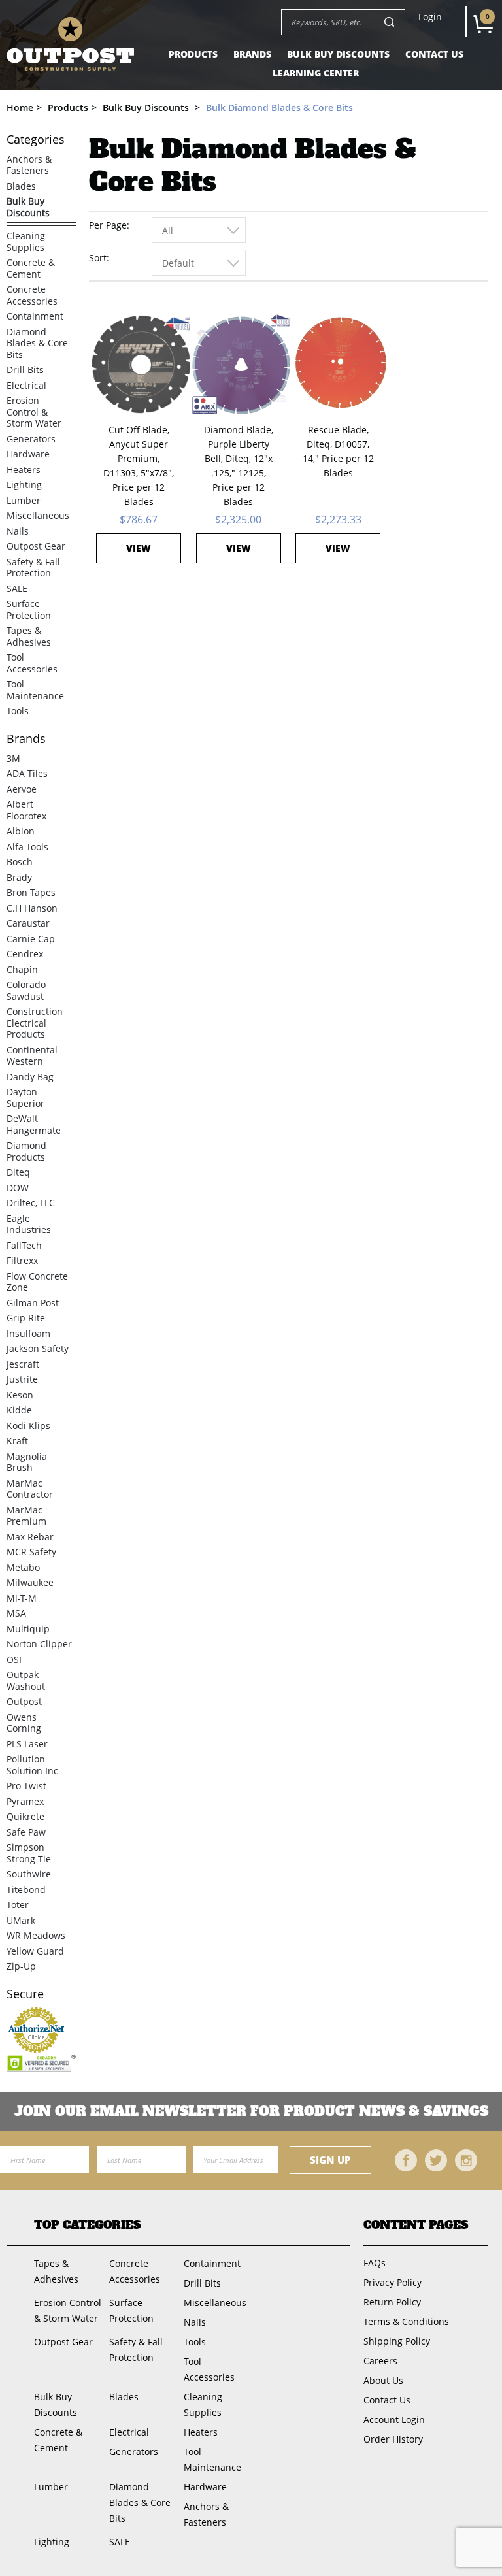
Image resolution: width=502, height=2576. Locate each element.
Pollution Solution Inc (32, 1765)
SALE (17, 588)
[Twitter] (436, 2160)
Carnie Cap (31, 939)
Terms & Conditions (406, 2321)
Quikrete (25, 1816)
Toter (18, 1905)
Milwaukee (30, 1582)
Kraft (17, 1441)
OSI (14, 1660)
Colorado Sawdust (26, 990)
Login (430, 17)
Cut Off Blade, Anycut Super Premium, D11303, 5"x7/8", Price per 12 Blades (139, 466)
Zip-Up (21, 1966)
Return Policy (392, 2302)
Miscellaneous (38, 515)
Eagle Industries (29, 1224)
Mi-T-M (22, 1598)
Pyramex (25, 1801)
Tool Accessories (32, 663)
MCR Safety (31, 1552)
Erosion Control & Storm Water (34, 412)
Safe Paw (26, 1832)
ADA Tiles (27, 773)
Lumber (24, 500)
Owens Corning (24, 1723)
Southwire (29, 1874)
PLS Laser (27, 1744)
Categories (36, 140)
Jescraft (23, 1364)
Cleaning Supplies (26, 241)
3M (13, 758)
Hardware (28, 454)
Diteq (18, 1172)
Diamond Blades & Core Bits (37, 343)
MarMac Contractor (30, 1489)
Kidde (19, 1410)
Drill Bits (25, 370)
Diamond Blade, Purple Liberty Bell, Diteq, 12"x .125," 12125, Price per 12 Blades (239, 466)
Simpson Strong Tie (29, 1853)
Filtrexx (22, 1260)
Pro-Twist (26, 1786)
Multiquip (28, 1629)
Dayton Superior (25, 1098)
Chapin (22, 969)
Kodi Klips (28, 1426)
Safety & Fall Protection (33, 568)
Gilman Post (33, 1303)
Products (193, 54)
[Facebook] (406, 2160)
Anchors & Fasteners (29, 165)
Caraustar (28, 923)
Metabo (23, 1567)
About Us (383, 2380)
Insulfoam (28, 1333)
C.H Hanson (32, 908)
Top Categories (87, 2225)
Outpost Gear (36, 546)
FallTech (24, 1245)
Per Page (108, 225)
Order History (393, 2439)
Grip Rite (26, 1318)
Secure (25, 1994)
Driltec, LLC (31, 1203)
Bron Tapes (31, 892)
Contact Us (434, 54)
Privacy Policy (393, 2282)
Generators (31, 439)
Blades (21, 186)
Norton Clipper (39, 1644)
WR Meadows (36, 1935)
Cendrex (25, 954)
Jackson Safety (38, 1348)
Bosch (20, 862)
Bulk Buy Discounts (338, 54)
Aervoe (22, 789)
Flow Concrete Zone (37, 1282)
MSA (16, 1613)
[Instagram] (466, 2160)
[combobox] (199, 230)
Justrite (22, 1379)
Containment (35, 316)
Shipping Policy (397, 2341)
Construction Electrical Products (35, 1023)
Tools (18, 711)
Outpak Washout (26, 1680)
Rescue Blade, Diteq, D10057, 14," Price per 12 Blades (338, 451)
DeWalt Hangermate (34, 1124)
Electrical (26, 385)
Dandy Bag (30, 1077)
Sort (98, 258)
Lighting (24, 485)
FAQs (375, 2263)
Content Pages (416, 2225)
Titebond (26, 1890)
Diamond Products (26, 1151)
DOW (18, 1188)
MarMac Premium (26, 1516)
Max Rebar (30, 1537)
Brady (19, 877)
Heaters (24, 470)
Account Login (394, 2419)
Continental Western (32, 1056)
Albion (21, 831)
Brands (252, 54)
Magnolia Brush (27, 1462)
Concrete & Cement (31, 268)
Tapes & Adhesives (29, 636)
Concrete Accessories (32, 295)
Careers (380, 2361)
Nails (18, 531)
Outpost (24, 1701)
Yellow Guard (35, 1951)
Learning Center (316, 73)
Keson (20, 1395)
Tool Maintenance (35, 690)
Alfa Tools (27, 847)
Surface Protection (29, 609)
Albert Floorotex (26, 810)
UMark (21, 1920)
